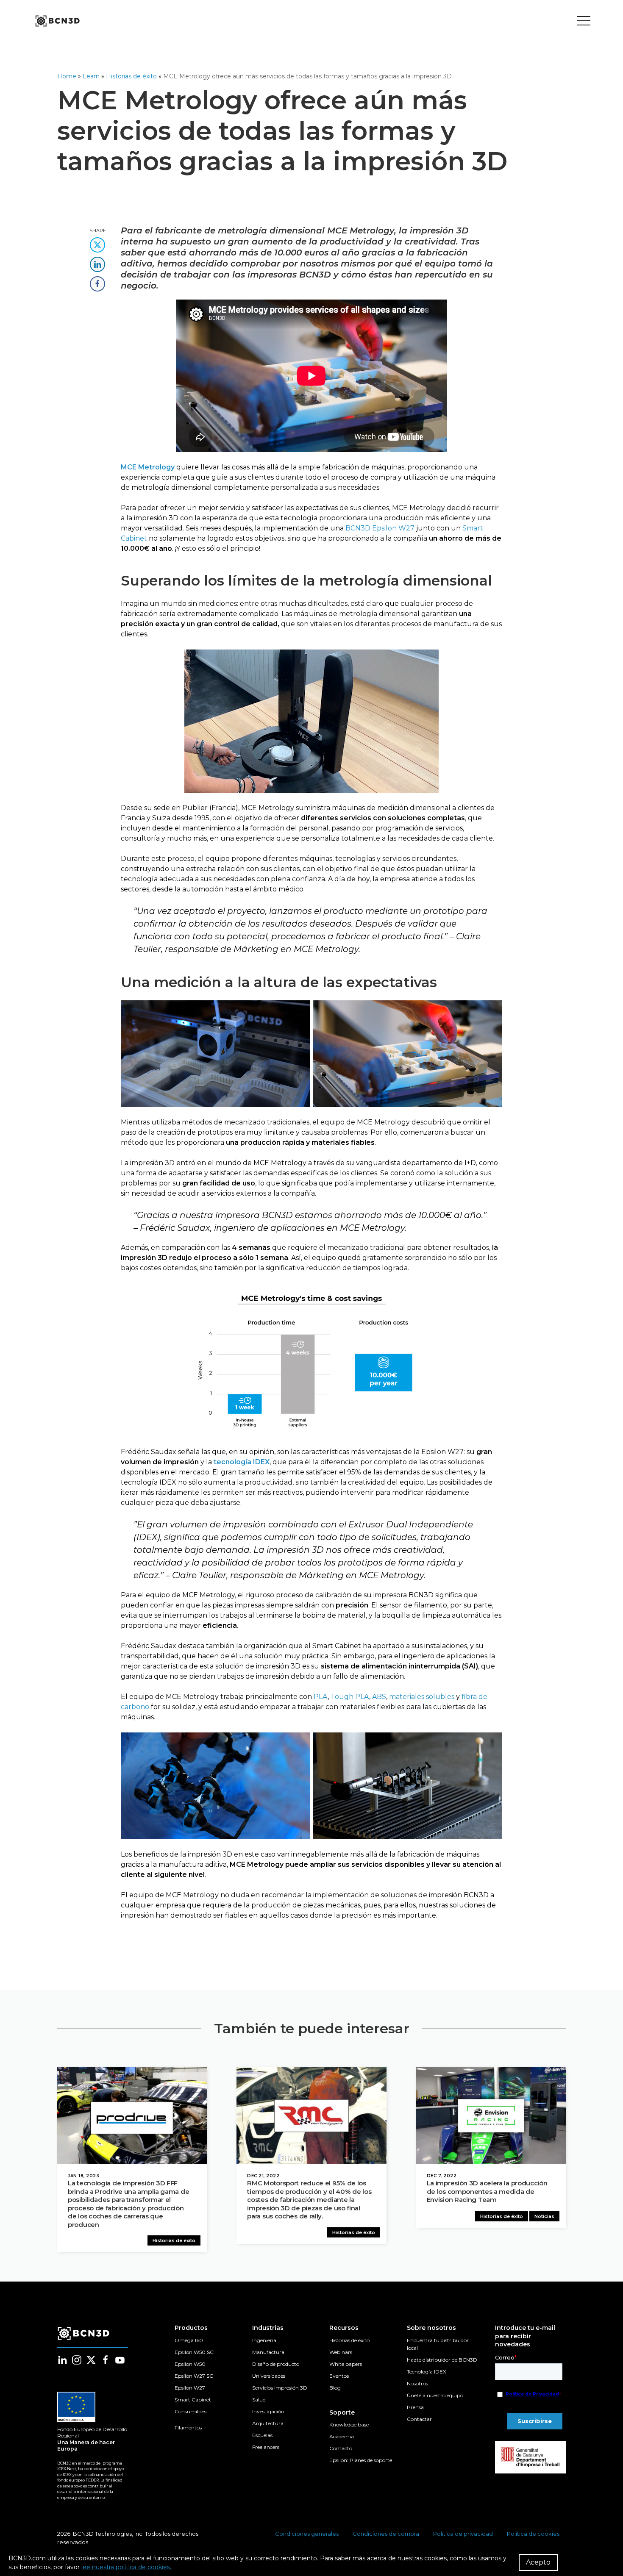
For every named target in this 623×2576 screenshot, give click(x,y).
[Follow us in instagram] (77, 2360)
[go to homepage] (57, 21)
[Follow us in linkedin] (62, 2360)
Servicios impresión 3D (280, 2388)
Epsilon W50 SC (194, 2352)
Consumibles (191, 2411)
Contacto (341, 2448)
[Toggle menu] (584, 21)
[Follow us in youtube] (120, 2360)
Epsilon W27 (190, 2388)
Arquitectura (268, 2423)
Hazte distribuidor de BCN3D (442, 2360)
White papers (346, 2364)
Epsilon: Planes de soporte (361, 2460)
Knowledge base (349, 2425)
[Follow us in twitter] (91, 2360)
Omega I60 (189, 2340)
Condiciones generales (307, 2534)
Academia (342, 2436)
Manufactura (268, 2352)
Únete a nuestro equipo (435, 2395)
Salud (259, 2400)
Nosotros (417, 2383)
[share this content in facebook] (97, 281)
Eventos (339, 2376)
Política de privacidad (463, 2534)
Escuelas (262, 2435)
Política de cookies (533, 2534)
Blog (335, 2388)
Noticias (544, 2216)
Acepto (538, 2562)
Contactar (419, 2419)
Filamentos (188, 2427)
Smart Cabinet (193, 2400)
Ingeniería (264, 2340)
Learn (91, 76)
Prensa (415, 2407)
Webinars (341, 2352)
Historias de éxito (131, 76)
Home (67, 76)
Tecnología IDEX (427, 2372)
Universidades (269, 2376)
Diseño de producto (276, 2364)
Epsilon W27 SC (194, 2376)
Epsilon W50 (190, 2364)
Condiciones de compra (386, 2534)
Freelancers (266, 2447)
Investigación (268, 2411)
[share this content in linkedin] (97, 262)
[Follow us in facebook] (106, 2360)
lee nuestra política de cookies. (126, 2567)
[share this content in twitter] (97, 242)
